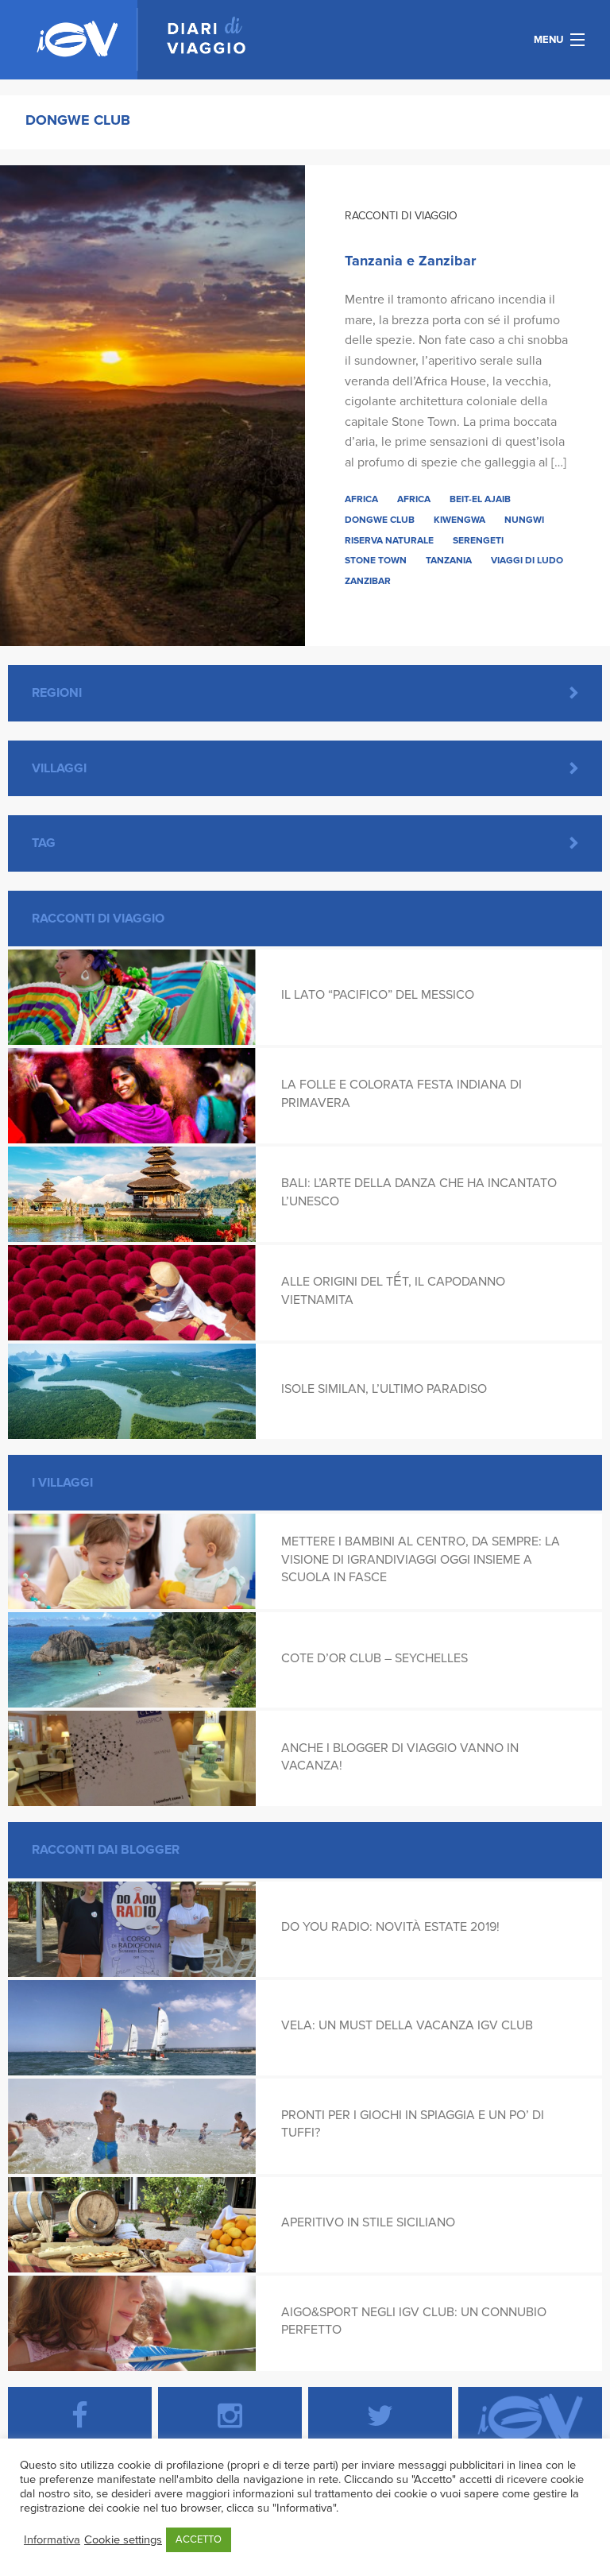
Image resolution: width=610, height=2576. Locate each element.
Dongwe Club (380, 520)
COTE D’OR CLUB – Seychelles (374, 1658)
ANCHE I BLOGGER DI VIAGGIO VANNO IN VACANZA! (400, 1757)
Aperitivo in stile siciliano (368, 2222)
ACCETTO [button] (199, 2539)
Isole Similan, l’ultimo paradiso (384, 1389)
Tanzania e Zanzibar (410, 261)
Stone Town (376, 560)
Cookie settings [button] (123, 2540)
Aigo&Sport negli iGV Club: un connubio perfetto (414, 2321)
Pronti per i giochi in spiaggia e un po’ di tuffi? (413, 2124)
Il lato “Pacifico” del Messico (378, 995)
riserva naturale (389, 540)
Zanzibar (368, 581)
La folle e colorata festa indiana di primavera (402, 1093)
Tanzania (449, 560)
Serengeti (478, 540)
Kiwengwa (459, 520)
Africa (361, 499)
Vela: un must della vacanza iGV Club (407, 2025)
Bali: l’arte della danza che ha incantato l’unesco (419, 1192)
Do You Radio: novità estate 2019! (390, 1927)
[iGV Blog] (141, 40)
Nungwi (524, 520)
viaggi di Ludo (527, 560)
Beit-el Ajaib (480, 499)
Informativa (52, 2540)
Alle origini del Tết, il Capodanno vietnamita (393, 1290)
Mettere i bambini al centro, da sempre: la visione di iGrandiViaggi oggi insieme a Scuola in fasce (421, 1559)
